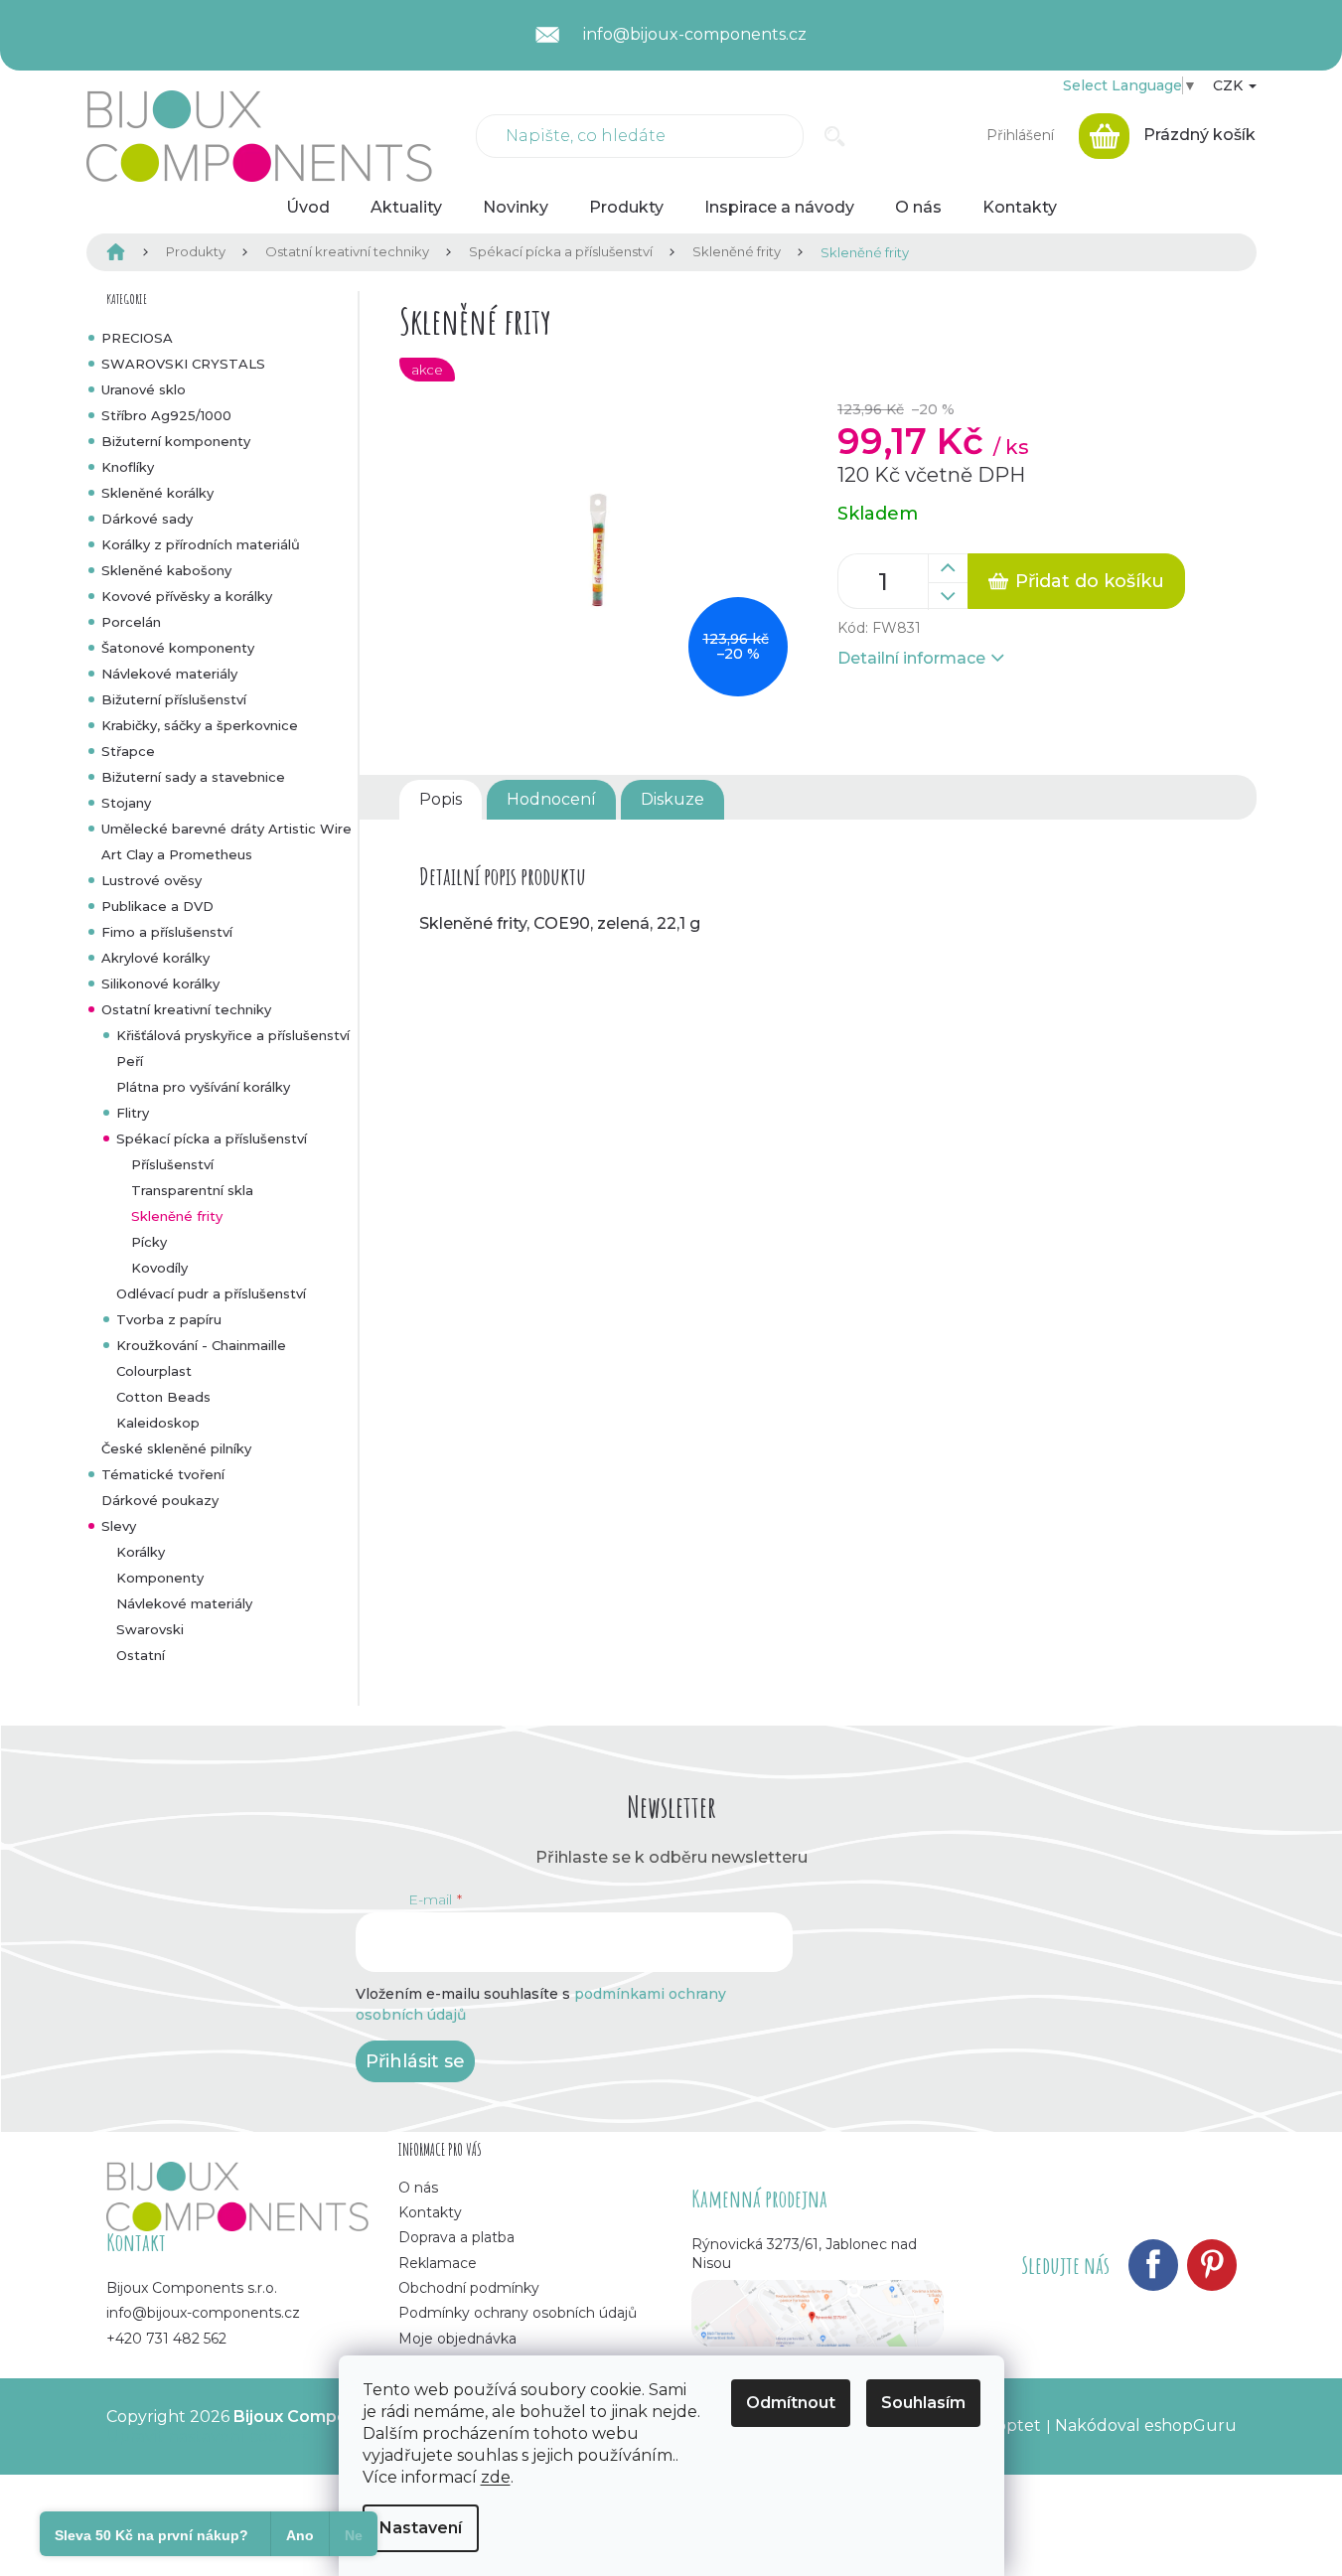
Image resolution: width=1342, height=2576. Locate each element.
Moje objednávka (457, 2339)
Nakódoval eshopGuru (1146, 2425)
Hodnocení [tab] (551, 799)
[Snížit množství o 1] (948, 596)
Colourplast (154, 1371)
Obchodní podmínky (469, 2288)
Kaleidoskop (158, 1423)
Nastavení (421, 2528)
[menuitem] (308, 208)
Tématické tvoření (163, 1474)
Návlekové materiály (169, 674)
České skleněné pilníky (176, 1448)
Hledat (835, 136)
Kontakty (430, 2212)
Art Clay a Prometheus (177, 854)
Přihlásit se (415, 2061)
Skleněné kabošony (166, 570)
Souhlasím (923, 2403)
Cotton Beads (163, 1397)
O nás (418, 2188)
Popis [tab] (441, 799)
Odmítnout (791, 2403)
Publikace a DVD (157, 906)
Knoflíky (128, 467)
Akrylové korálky (155, 958)
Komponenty (160, 1578)
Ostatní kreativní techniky (186, 1009)
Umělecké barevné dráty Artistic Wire (226, 829)
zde (496, 2477)
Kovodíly (159, 1268)
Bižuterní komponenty (176, 441)
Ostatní (141, 1655)
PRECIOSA (137, 338)
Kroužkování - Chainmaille (201, 1345)
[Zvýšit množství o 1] (948, 568)
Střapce (128, 751)
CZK (1230, 85)
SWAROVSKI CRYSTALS (183, 364)
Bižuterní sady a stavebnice (193, 777)
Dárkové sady (147, 519)
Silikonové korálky (160, 984)
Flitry (133, 1113)
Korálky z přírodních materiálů (201, 544)
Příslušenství (172, 1164)
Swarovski (150, 1629)
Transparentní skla (192, 1190)
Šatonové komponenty (178, 648)
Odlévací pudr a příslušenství (211, 1293)
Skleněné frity (177, 1216)
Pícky (149, 1242)
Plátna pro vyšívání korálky (203, 1087)
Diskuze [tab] (672, 799)
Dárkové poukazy (160, 1500)
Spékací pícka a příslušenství (212, 1138)
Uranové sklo (144, 389)
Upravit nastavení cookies (207, 2436)
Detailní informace (911, 658)
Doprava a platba (456, 2237)
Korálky (141, 1552)
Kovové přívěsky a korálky (187, 596)
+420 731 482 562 (166, 2339)
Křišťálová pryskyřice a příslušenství (233, 1035)
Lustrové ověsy (151, 880)
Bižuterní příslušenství (174, 699)
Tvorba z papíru (169, 1319)
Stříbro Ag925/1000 (166, 415)
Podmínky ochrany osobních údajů (518, 2313)
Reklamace (438, 2263)
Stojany (126, 803)
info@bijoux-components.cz (203, 2313)
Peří (130, 1061)
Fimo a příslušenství (167, 932)
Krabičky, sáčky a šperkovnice (200, 725)
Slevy (119, 1526)
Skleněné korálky (157, 493)
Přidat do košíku (1090, 581)
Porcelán (131, 622)
